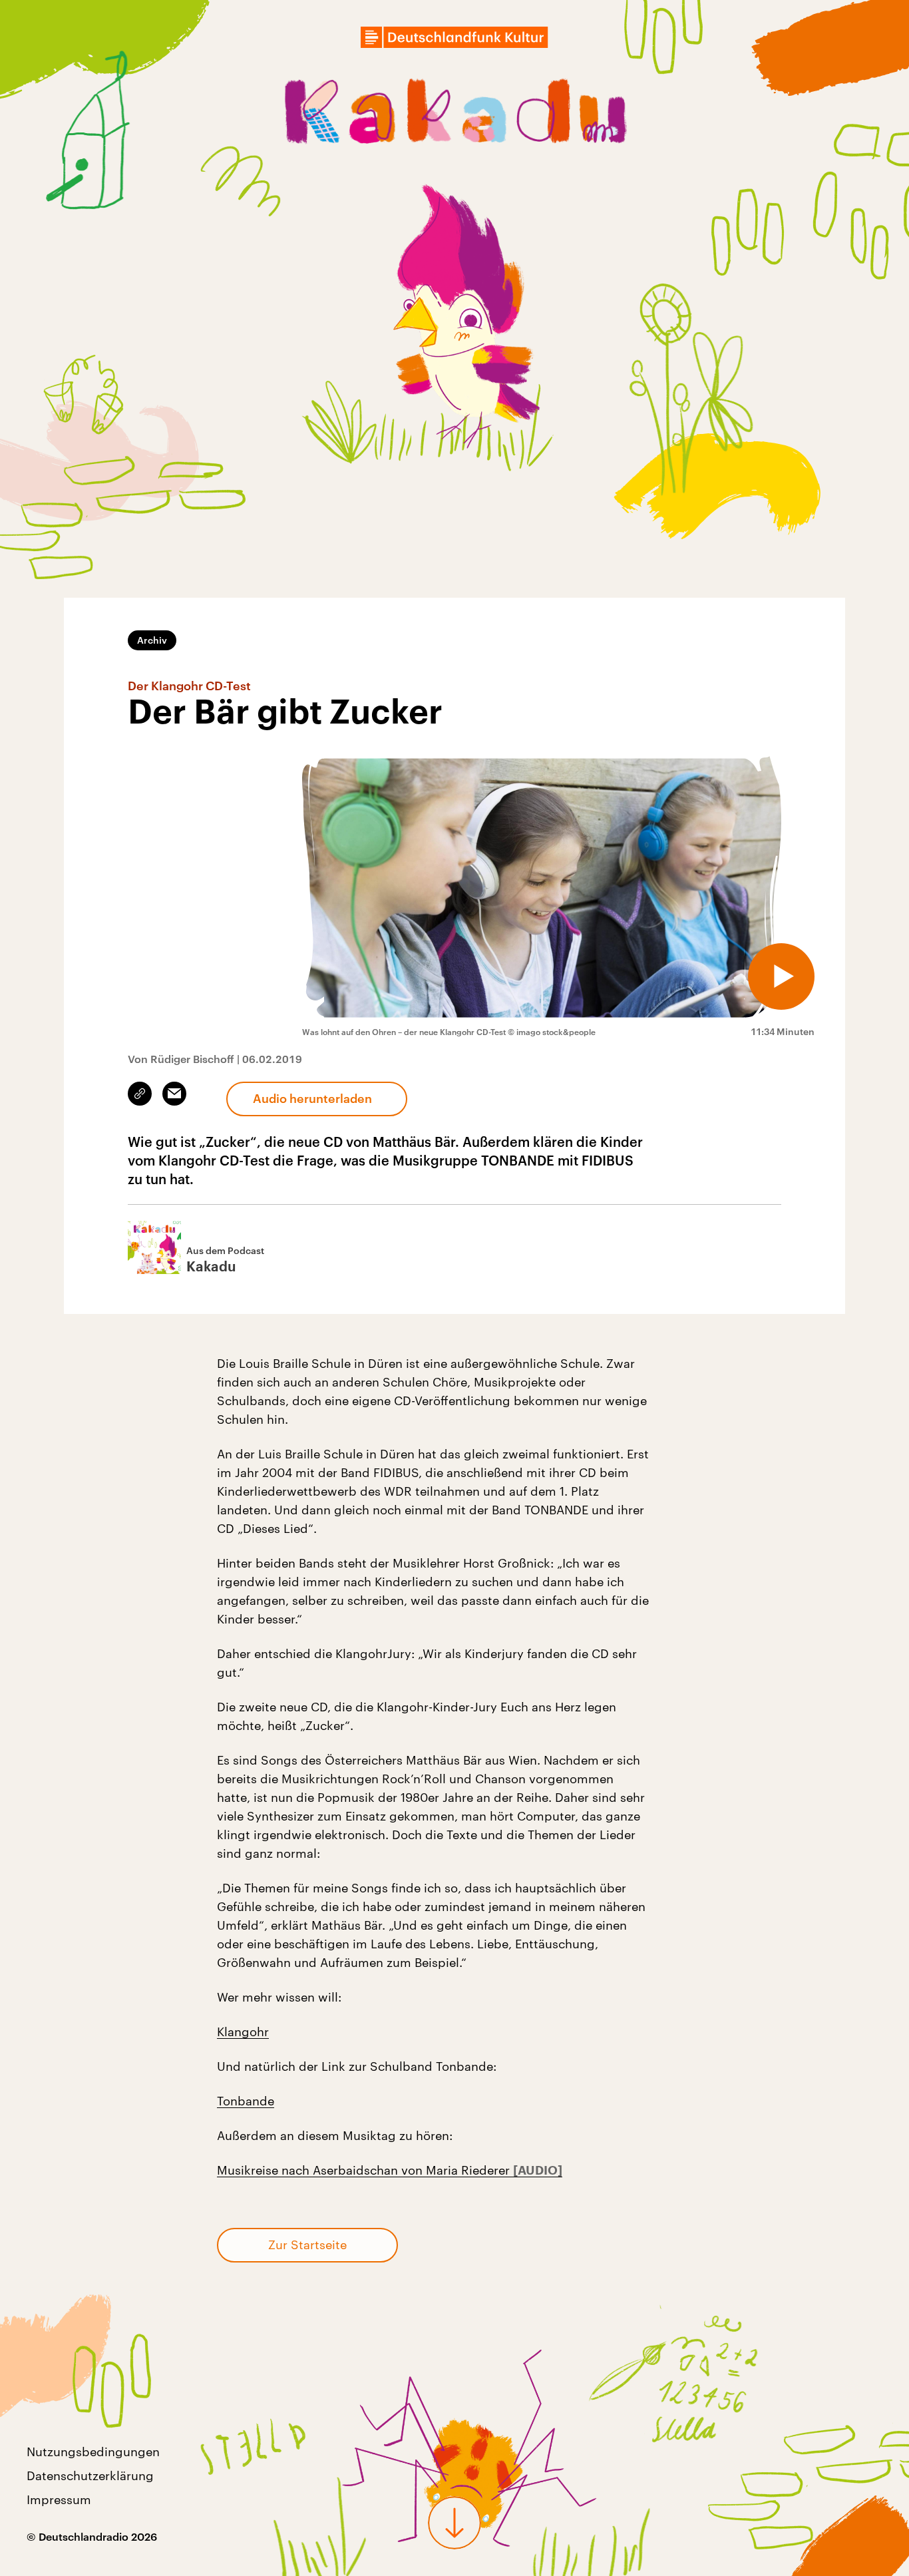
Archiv (152, 640)
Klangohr (243, 2032)
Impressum (59, 2499)
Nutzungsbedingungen (93, 2452)
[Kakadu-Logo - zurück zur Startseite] (455, 114)
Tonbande (246, 2101)
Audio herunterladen (312, 1098)
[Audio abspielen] (781, 976)
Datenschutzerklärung (90, 2475)
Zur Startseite (307, 2245)
